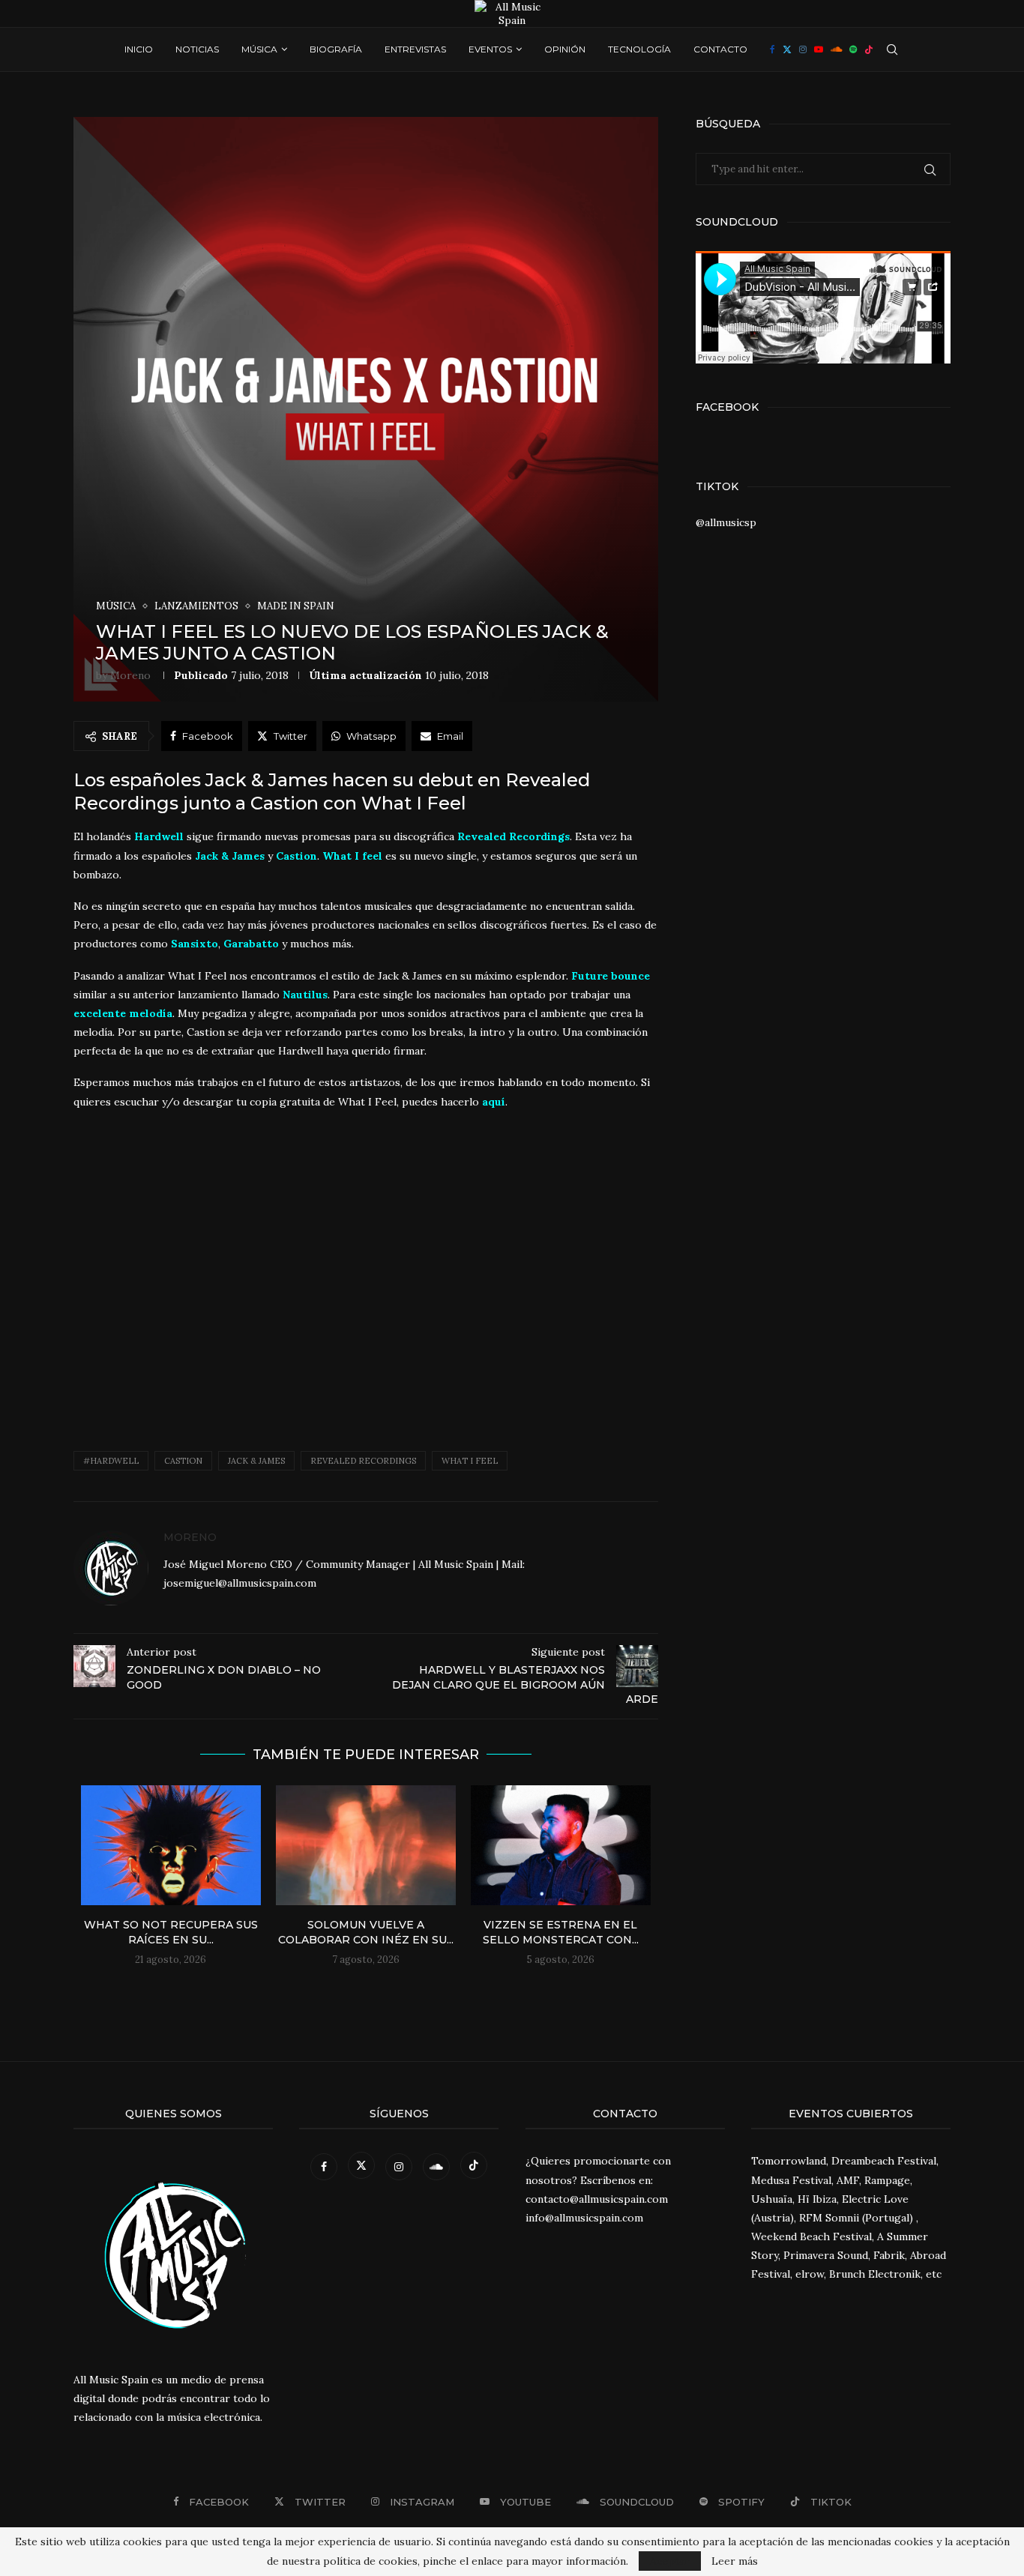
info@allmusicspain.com (584, 2218)
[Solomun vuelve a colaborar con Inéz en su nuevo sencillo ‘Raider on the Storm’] (366, 1845)
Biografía (336, 49)
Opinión (565, 49)
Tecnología (639, 49)
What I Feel (470, 1461)
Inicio (139, 49)
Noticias (197, 49)
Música (259, 49)
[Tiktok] (869, 49)
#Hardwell (111, 1461)
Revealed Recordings (363, 1461)
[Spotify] (853, 49)
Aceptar (670, 2561)
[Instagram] (803, 49)
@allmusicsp (726, 522)
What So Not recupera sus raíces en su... (171, 1932)
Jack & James (256, 1461)
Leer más (735, 2561)
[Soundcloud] (836, 49)
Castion (183, 1461)
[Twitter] (787, 49)
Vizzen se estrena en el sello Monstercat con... (561, 1932)
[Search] (892, 49)
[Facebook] (772, 49)
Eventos (490, 49)
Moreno (130, 675)
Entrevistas (415, 49)
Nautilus (305, 995)
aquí (494, 1102)
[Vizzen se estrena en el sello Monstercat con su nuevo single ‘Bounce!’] (561, 1845)
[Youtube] (819, 49)
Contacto (720, 49)
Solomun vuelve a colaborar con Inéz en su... (366, 1932)
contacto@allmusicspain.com (597, 2199)
